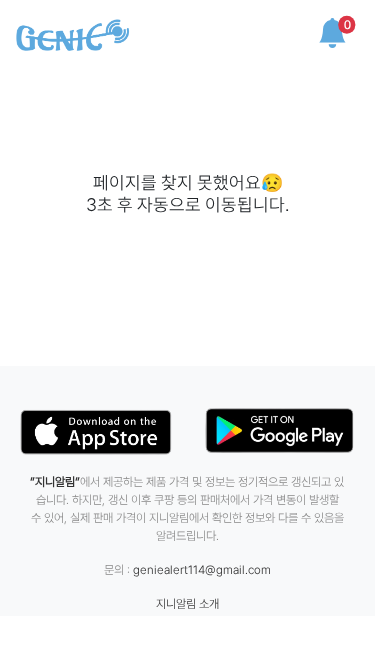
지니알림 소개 (187, 604)
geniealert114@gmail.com (202, 570)
